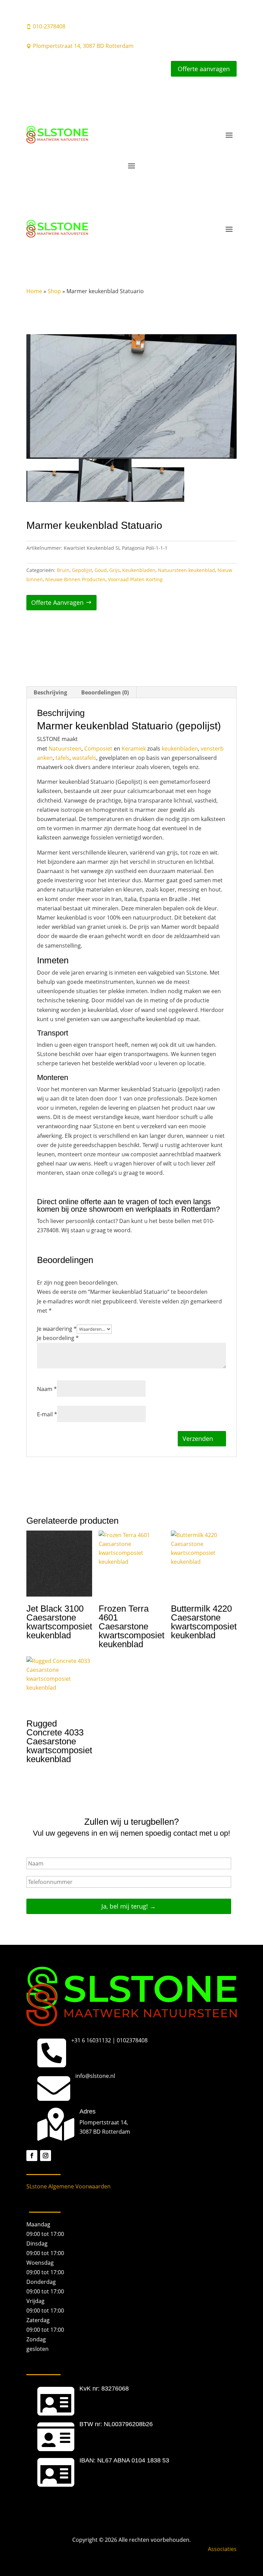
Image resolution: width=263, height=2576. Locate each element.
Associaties (222, 2549)
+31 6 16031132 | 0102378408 (109, 2040)
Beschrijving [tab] (50, 692)
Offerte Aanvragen (57, 602)
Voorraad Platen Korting (135, 579)
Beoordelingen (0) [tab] (105, 692)
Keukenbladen (139, 570)
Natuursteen (65, 749)
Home (34, 291)
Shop (54, 291)
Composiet (98, 749)
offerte (92, 1202)
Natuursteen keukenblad (186, 570)
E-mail (47, 1414)
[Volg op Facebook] (32, 2156)
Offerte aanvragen (204, 69)
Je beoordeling (58, 1338)
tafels (62, 758)
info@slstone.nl (95, 2076)
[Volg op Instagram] (46, 2156)
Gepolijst (82, 570)
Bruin (63, 570)
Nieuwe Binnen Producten (75, 579)
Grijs (115, 570)
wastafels (84, 758)
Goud (101, 570)
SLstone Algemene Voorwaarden (68, 2186)
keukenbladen (180, 749)
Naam (47, 1389)
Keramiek (134, 749)
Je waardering (57, 1329)
